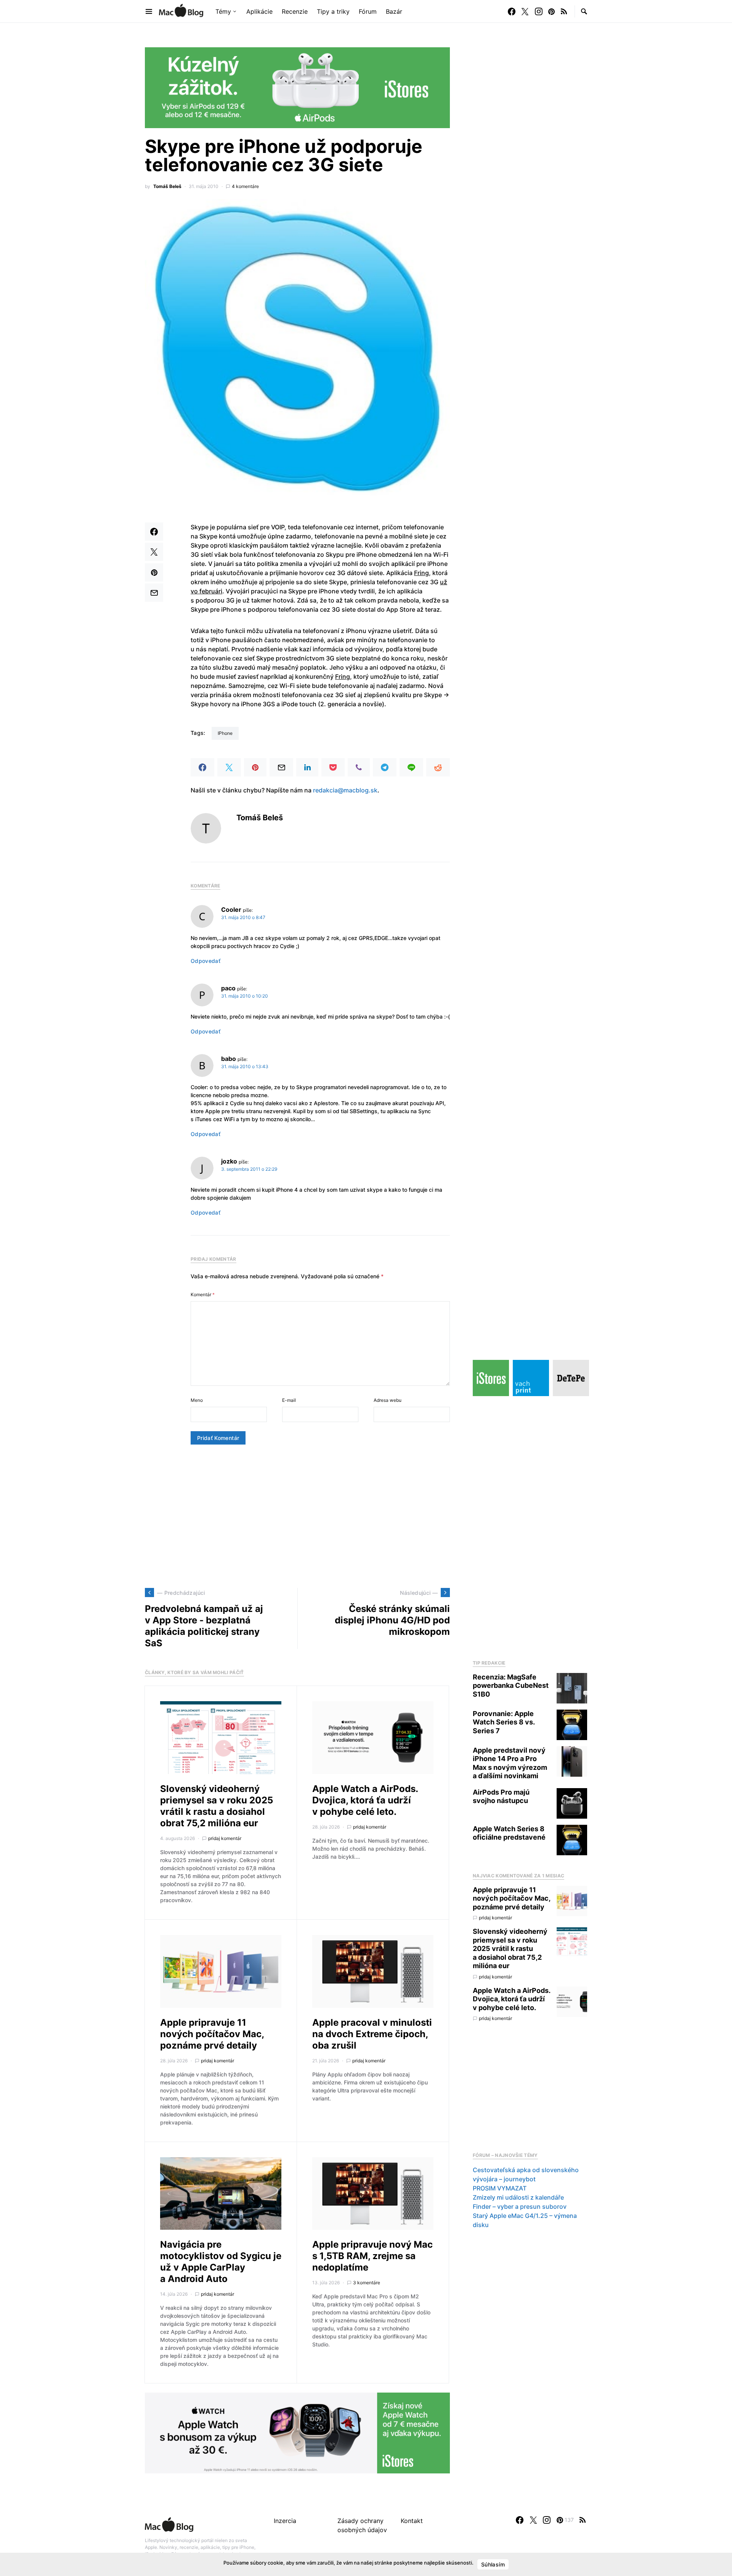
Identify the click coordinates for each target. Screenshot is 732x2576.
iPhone (225, 733)
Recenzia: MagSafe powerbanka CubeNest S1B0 (511, 1686)
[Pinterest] (551, 11)
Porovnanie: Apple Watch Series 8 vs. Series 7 (504, 1722)
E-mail (289, 1400)
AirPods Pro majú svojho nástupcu (501, 1797)
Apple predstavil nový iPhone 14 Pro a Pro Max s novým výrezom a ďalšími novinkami (510, 1763)
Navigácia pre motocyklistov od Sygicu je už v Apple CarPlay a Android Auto (221, 2262)
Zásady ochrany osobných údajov (362, 2525)
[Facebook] (512, 11)
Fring (421, 573)
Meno (197, 1400)
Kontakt (412, 2521)
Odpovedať (205, 961)
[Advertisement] (297, 1516)
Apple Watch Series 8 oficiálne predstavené (509, 1833)
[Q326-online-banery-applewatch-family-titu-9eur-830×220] (297, 2433)
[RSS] (564, 11)
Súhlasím (493, 2564)
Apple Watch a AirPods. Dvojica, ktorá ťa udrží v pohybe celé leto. (365, 1800)
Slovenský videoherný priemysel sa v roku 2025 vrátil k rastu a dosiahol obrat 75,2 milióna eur (217, 1806)
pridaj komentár (225, 1838)
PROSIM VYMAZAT (500, 2188)
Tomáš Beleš (167, 186)
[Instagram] (539, 11)
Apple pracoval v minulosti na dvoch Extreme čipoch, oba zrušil (372, 2034)
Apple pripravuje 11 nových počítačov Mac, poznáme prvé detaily (212, 2034)
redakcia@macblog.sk (345, 790)
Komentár (203, 1294)
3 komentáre (367, 2283)
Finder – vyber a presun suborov (520, 2206)
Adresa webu (388, 1400)
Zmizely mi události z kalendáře (518, 2197)
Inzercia (285, 2521)
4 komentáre (245, 186)
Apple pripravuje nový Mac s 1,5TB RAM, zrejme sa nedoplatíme (372, 2256)
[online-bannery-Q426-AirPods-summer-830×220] (297, 87)
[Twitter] (525, 11)
